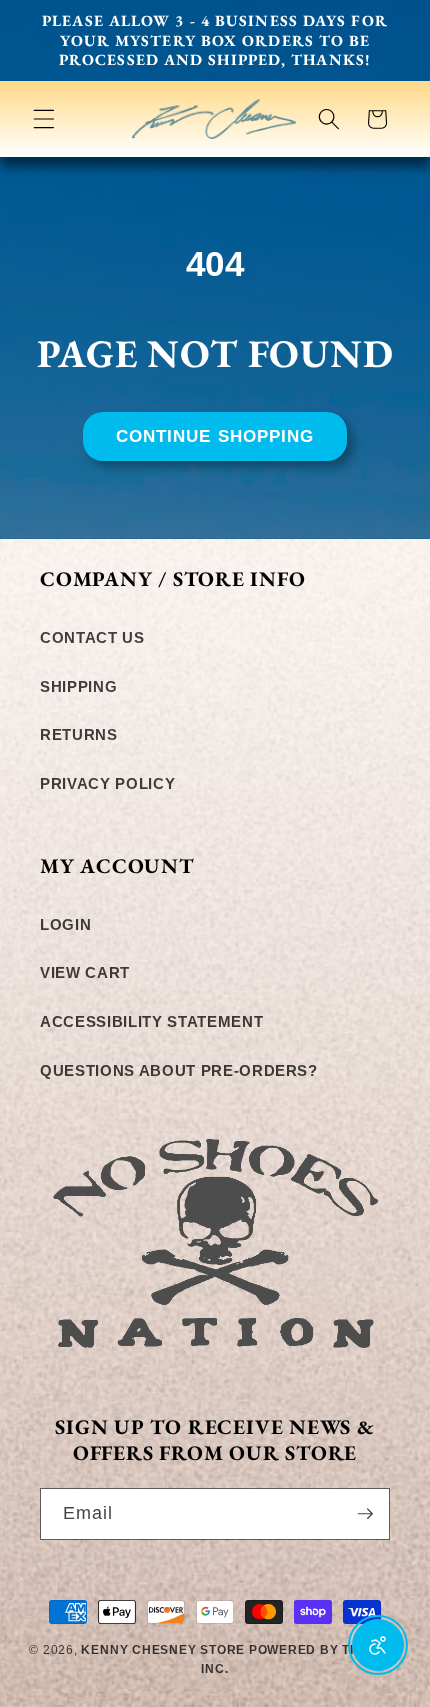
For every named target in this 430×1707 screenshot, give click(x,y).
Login (65, 924)
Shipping (78, 686)
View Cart (85, 972)
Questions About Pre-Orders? (179, 1070)
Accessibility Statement (151, 1021)
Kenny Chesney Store (163, 1650)
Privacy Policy (107, 783)
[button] (44, 119)
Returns (79, 734)
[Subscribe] (365, 1514)
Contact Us (92, 637)
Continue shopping (215, 436)
